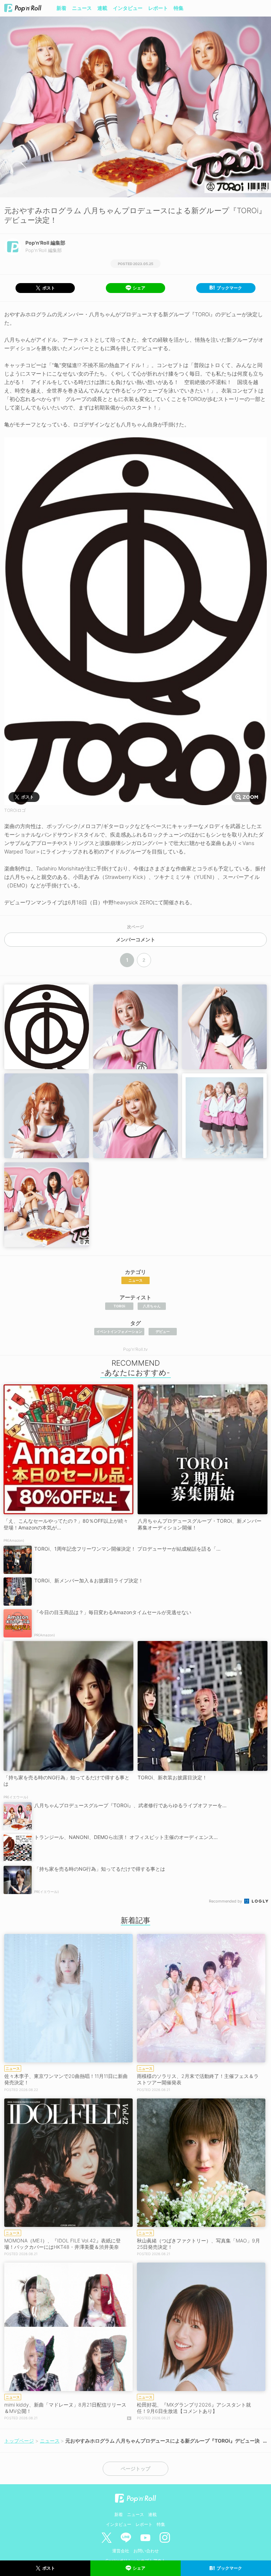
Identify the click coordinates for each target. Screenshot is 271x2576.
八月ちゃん (152, 1306)
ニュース (82, 8)
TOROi (119, 1306)
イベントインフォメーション (119, 1331)
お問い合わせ (146, 2551)
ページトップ (135, 2469)
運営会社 (121, 2551)
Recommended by (226, 1901)
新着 (61, 8)
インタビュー (128, 8)
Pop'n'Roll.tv (135, 1349)
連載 (102, 8)
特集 (179, 8)
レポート (158, 8)
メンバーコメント (135, 940)
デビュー (163, 1331)
